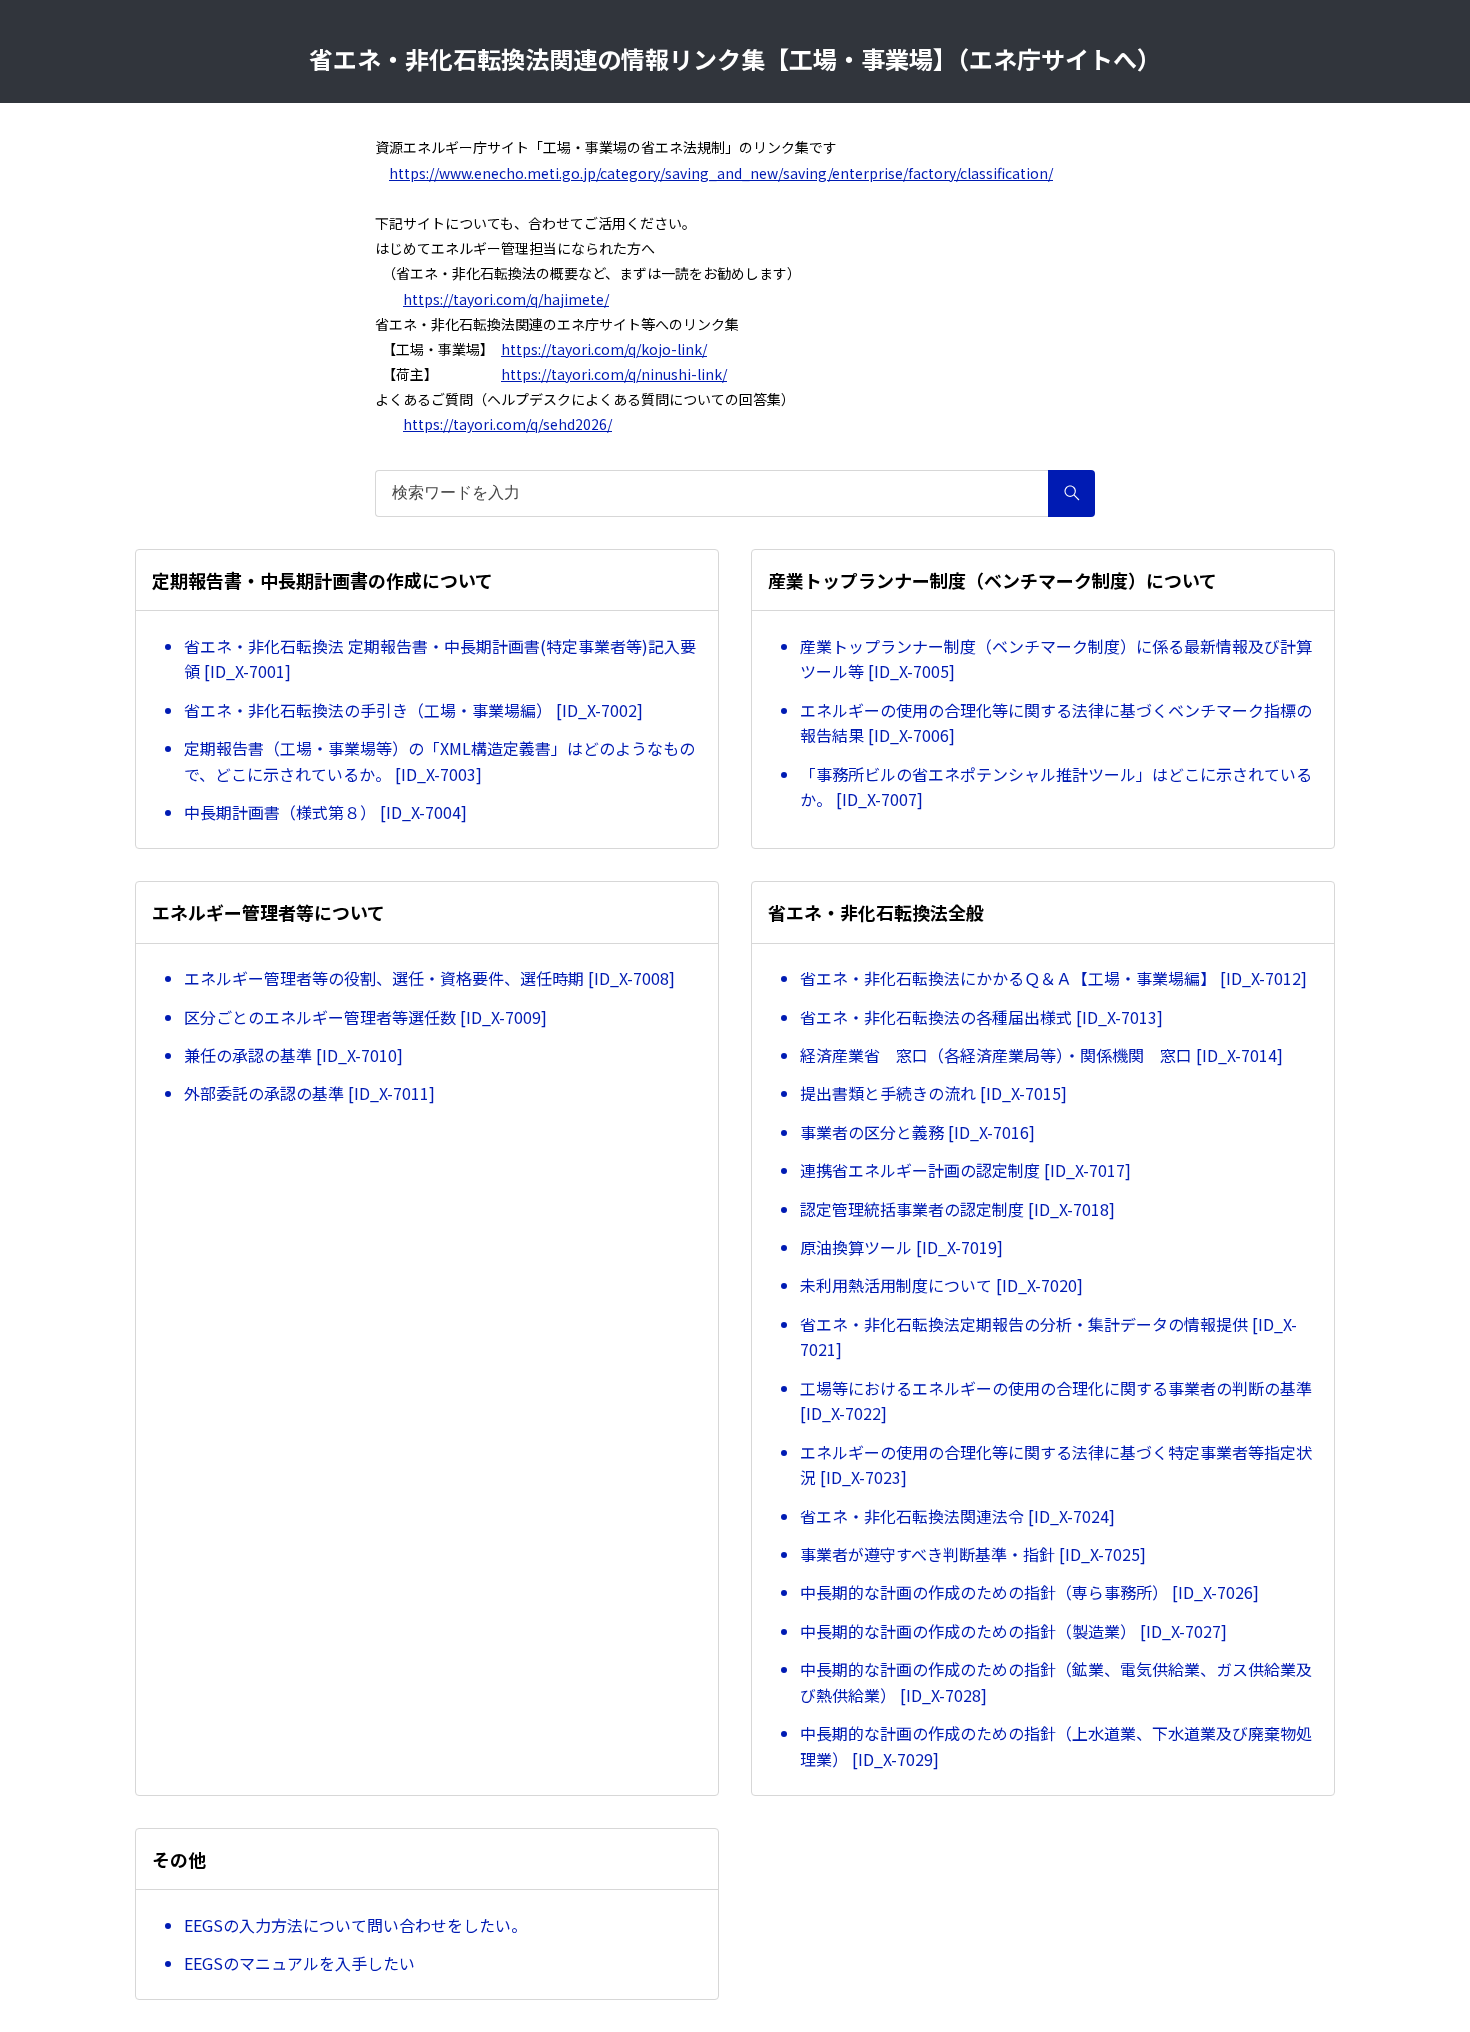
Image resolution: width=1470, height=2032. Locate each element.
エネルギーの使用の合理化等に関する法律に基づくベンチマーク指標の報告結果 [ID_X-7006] (1056, 723)
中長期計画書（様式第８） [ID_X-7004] (325, 812)
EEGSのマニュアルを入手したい (299, 1963)
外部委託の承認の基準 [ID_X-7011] (309, 1093)
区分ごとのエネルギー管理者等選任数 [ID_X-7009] (365, 1017)
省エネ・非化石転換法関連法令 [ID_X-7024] (957, 1516)
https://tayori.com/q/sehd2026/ (507, 424)
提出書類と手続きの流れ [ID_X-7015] (933, 1093)
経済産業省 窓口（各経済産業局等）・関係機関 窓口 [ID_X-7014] (1041, 1055)
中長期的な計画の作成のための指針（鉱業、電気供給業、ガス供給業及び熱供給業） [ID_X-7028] (1056, 1682)
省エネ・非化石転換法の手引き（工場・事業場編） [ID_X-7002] (413, 710)
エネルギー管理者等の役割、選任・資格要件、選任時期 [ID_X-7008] (429, 978)
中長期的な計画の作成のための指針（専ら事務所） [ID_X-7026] (1029, 1592)
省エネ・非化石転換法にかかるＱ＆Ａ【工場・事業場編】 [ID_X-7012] (1053, 978)
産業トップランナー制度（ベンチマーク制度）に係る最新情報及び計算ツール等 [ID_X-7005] (1056, 659)
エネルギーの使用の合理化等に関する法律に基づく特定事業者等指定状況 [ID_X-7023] (1056, 1465)
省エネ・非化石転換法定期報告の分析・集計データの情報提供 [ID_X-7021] (1048, 1337)
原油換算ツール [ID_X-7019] (901, 1247)
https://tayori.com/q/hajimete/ (506, 299)
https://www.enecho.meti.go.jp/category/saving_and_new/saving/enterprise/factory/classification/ (721, 173)
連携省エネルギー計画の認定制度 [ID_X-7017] (965, 1170)
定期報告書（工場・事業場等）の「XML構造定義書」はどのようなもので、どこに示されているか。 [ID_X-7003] (439, 761)
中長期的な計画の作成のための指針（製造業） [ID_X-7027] (1013, 1631)
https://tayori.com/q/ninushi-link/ (614, 374)
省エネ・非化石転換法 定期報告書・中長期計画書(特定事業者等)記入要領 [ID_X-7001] (440, 659)
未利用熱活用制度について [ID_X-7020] (941, 1285)
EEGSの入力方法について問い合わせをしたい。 (355, 1925)
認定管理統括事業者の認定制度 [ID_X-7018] (957, 1209)
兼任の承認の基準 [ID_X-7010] (293, 1055)
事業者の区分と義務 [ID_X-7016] (917, 1132)
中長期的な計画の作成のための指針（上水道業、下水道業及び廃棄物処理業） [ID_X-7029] (1056, 1746)
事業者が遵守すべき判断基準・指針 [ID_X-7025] (973, 1554)
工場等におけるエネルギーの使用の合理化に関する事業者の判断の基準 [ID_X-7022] (1056, 1401)
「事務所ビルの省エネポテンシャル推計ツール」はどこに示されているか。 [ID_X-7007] (1056, 787)
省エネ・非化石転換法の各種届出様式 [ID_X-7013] (981, 1017)
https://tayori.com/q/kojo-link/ (604, 349)
